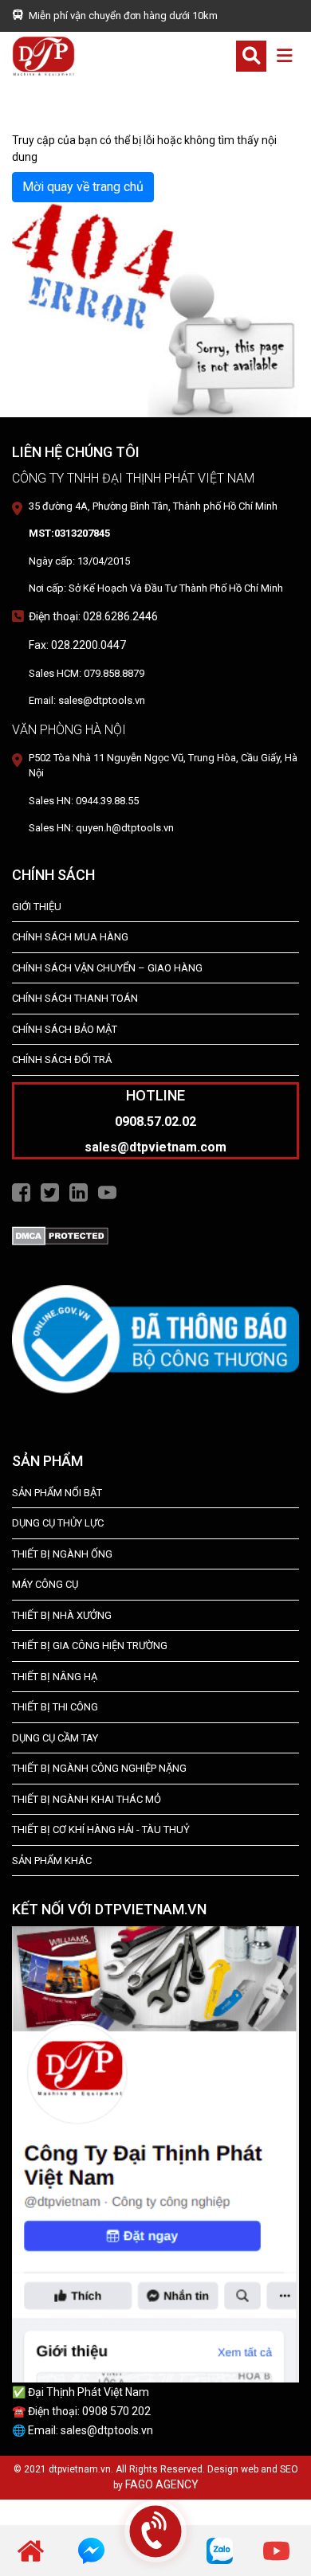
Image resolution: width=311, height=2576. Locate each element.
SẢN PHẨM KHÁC (52, 1861)
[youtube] (276, 2550)
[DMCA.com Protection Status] (60, 1235)
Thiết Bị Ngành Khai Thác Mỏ (87, 1799)
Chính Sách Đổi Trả (62, 1059)
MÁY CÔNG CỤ (45, 1584)
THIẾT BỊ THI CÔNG (55, 1707)
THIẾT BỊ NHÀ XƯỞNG (62, 1615)
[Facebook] (21, 1191)
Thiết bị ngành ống (62, 1554)
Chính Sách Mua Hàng (70, 937)
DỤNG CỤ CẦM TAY (55, 1738)
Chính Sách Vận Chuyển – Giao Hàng (107, 968)
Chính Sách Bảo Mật (65, 1029)
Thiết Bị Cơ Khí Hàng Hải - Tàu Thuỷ (101, 1829)
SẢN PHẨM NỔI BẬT (57, 1493)
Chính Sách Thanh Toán (75, 998)
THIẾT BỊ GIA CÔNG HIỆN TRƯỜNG (90, 1646)
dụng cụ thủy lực (58, 1523)
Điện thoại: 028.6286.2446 (93, 616)
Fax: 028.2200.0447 (77, 645)
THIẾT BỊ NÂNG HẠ (55, 1677)
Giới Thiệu (37, 907)
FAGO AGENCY (162, 2484)
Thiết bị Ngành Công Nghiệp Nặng (99, 1768)
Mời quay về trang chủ (83, 187)
